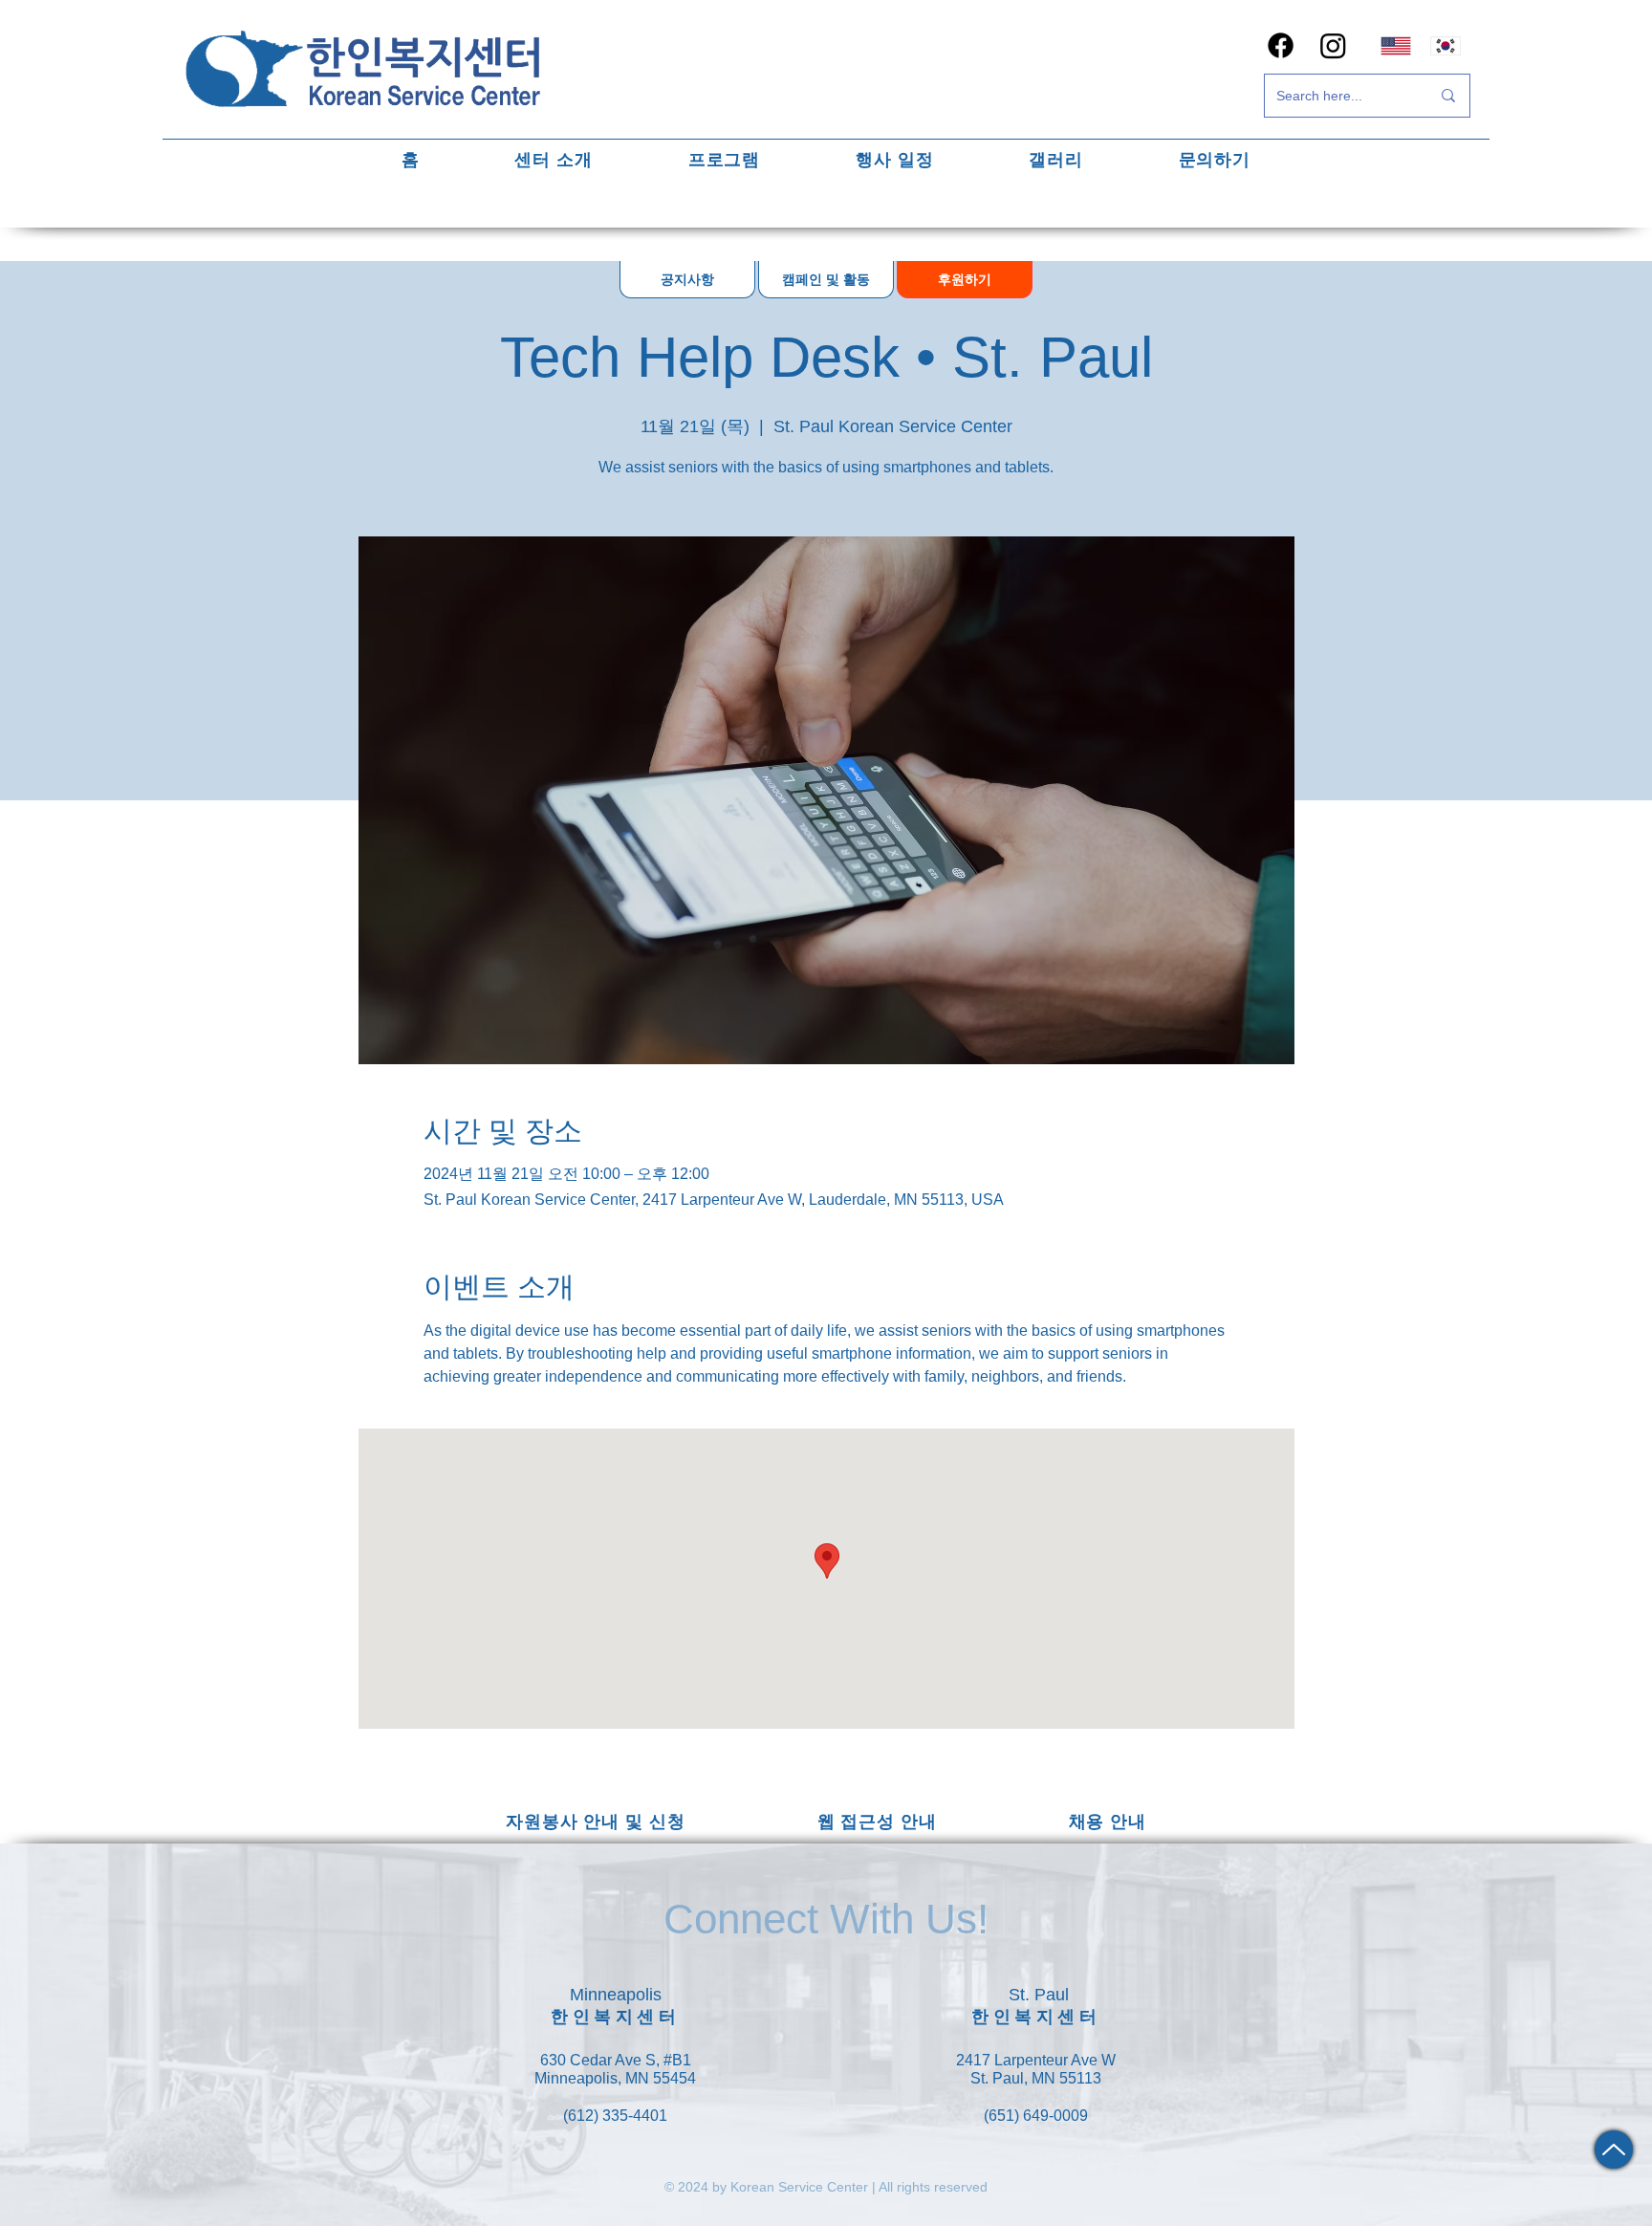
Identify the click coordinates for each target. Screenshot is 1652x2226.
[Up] (1614, 2150)
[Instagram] (1333, 45)
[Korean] (1446, 45)
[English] (1396, 45)
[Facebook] (1281, 45)
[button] (554, 159)
